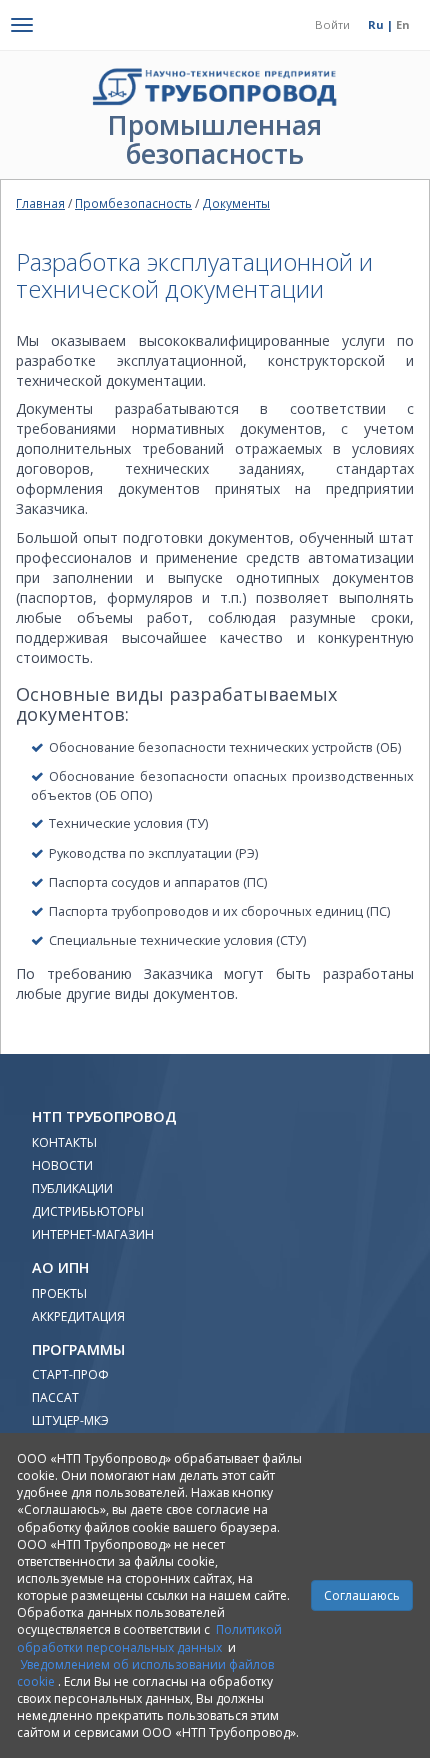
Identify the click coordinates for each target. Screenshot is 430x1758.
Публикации (72, 1188)
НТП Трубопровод (104, 1116)
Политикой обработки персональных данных (150, 1638)
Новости (62, 1165)
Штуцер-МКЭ (70, 1420)
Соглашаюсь (362, 1595)
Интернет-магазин (93, 1234)
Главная (40, 203)
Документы (236, 203)
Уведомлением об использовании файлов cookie (146, 1673)
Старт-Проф (70, 1374)
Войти (332, 24)
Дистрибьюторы (88, 1211)
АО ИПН (60, 1267)
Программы (78, 1349)
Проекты (59, 1293)
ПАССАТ (55, 1397)
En (403, 24)
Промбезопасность (133, 203)
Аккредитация (78, 1316)
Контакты (64, 1142)
